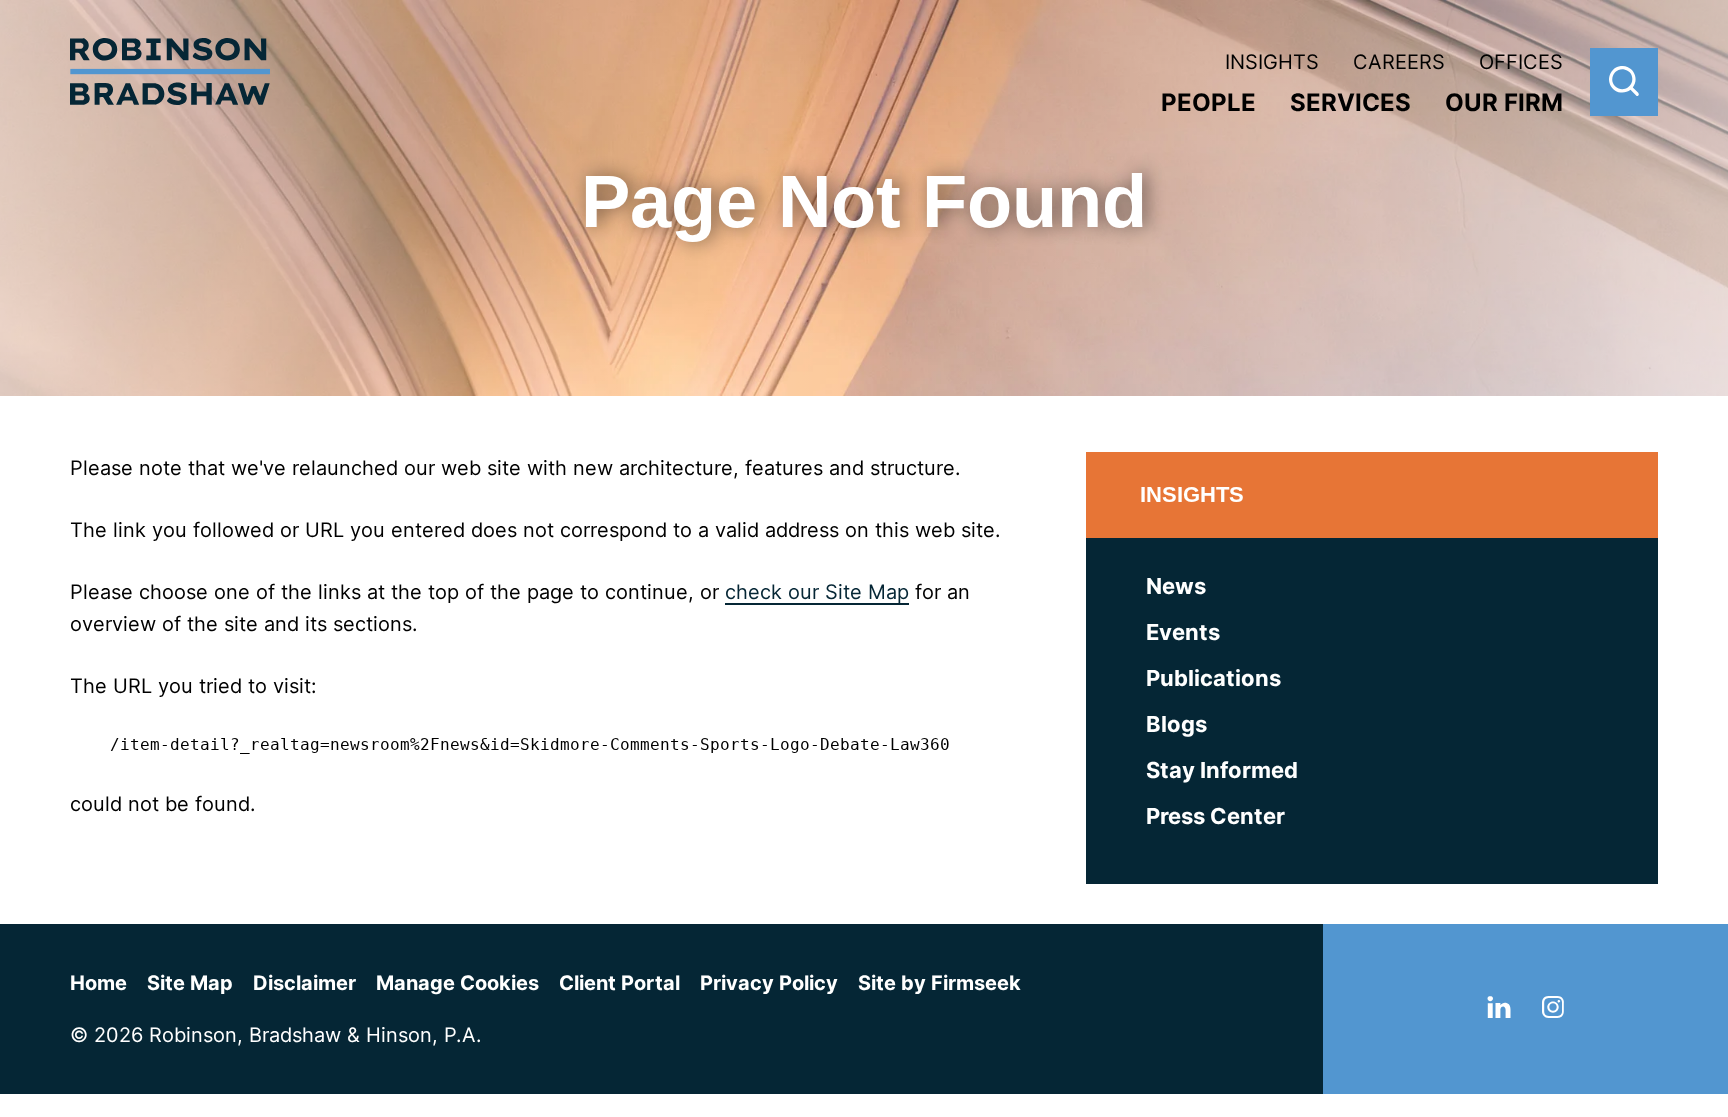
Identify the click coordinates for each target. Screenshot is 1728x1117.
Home (98, 983)
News (1176, 586)
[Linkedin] (1499, 1011)
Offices (1521, 62)
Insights (1272, 62)
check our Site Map (817, 592)
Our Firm (1504, 102)
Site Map (190, 983)
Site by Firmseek (939, 983)
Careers (1399, 62)
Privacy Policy (769, 983)
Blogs (1176, 724)
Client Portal (619, 983)
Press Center (1215, 816)
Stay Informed (1222, 770)
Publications (1213, 678)
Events (1183, 632)
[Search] (1624, 82)
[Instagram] (1553, 1011)
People (1208, 102)
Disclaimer (304, 983)
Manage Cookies (457, 983)
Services (1350, 102)
